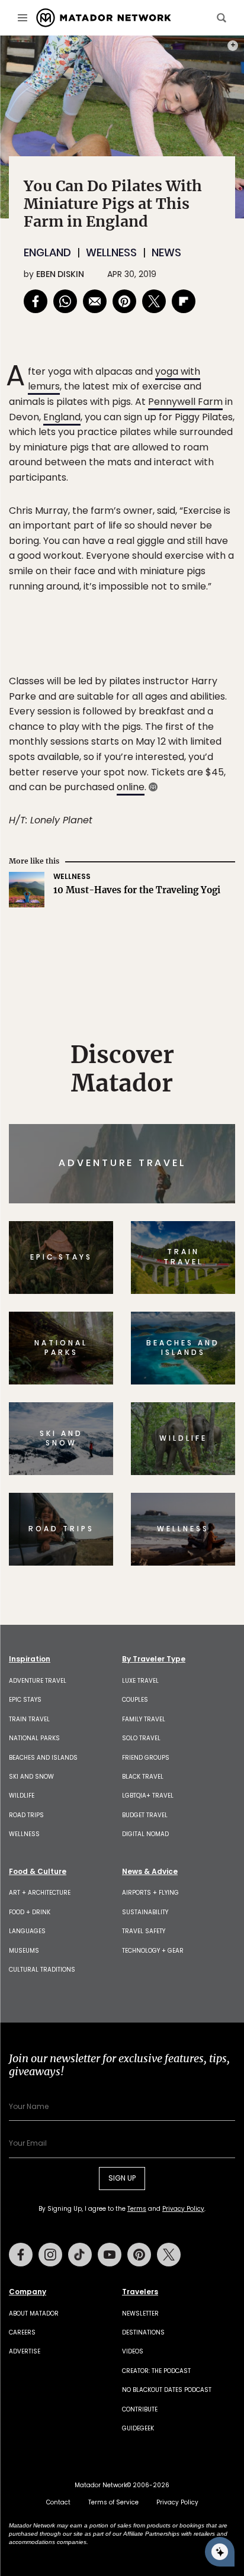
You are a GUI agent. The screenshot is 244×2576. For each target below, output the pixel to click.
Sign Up (199, 1338)
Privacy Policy (193, 1368)
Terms (139, 1368)
